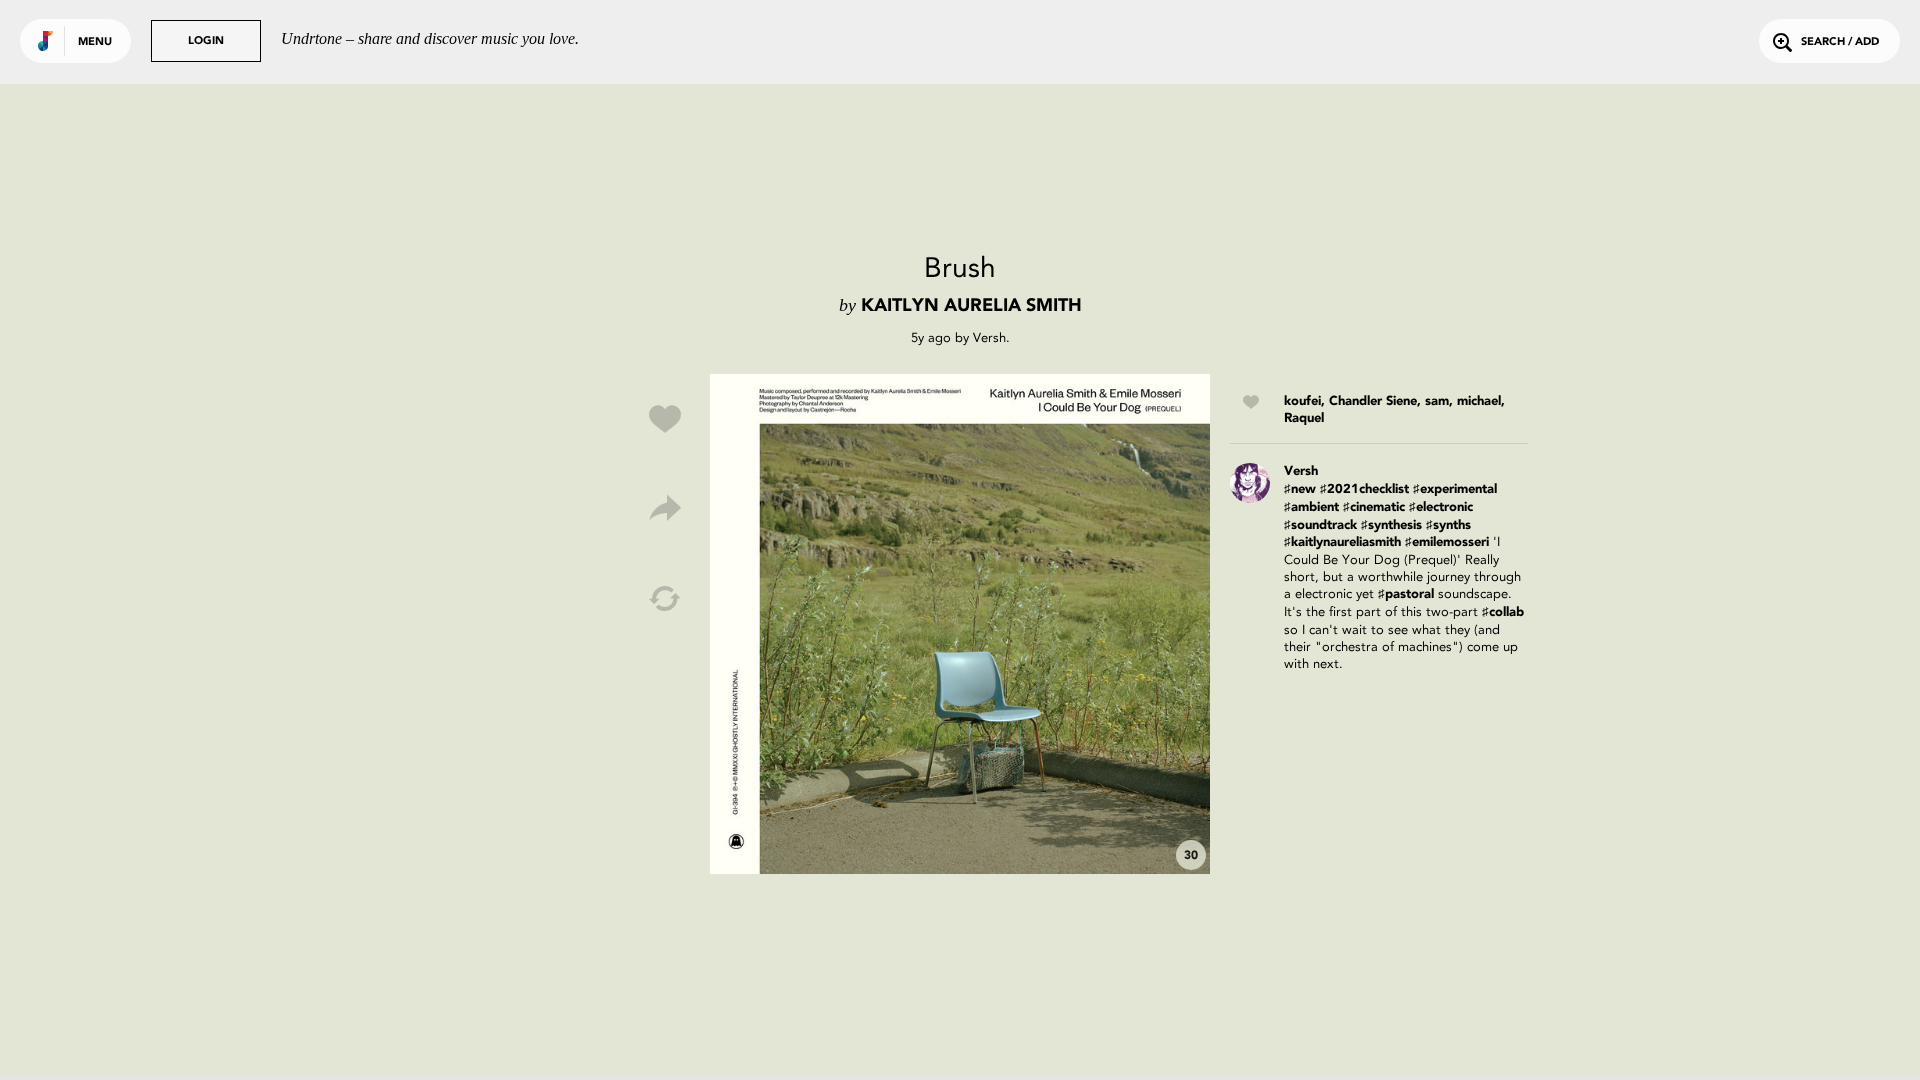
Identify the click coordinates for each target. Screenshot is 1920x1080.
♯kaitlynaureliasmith (1342, 542)
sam (1437, 401)
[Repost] (665, 599)
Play (960, 624)
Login (206, 41)
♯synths (1448, 525)
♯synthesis (1391, 525)
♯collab (1503, 612)
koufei (1302, 401)
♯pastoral (1406, 594)
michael (1479, 401)
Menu (95, 42)
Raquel (1304, 418)
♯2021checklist (1364, 489)
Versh (989, 337)
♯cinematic (1374, 507)
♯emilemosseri (1447, 542)
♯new (1300, 489)
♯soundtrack (1320, 525)
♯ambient (1311, 507)
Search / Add (1840, 42)
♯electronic (1441, 507)
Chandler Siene (1373, 401)
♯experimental (1455, 489)
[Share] (665, 509)
